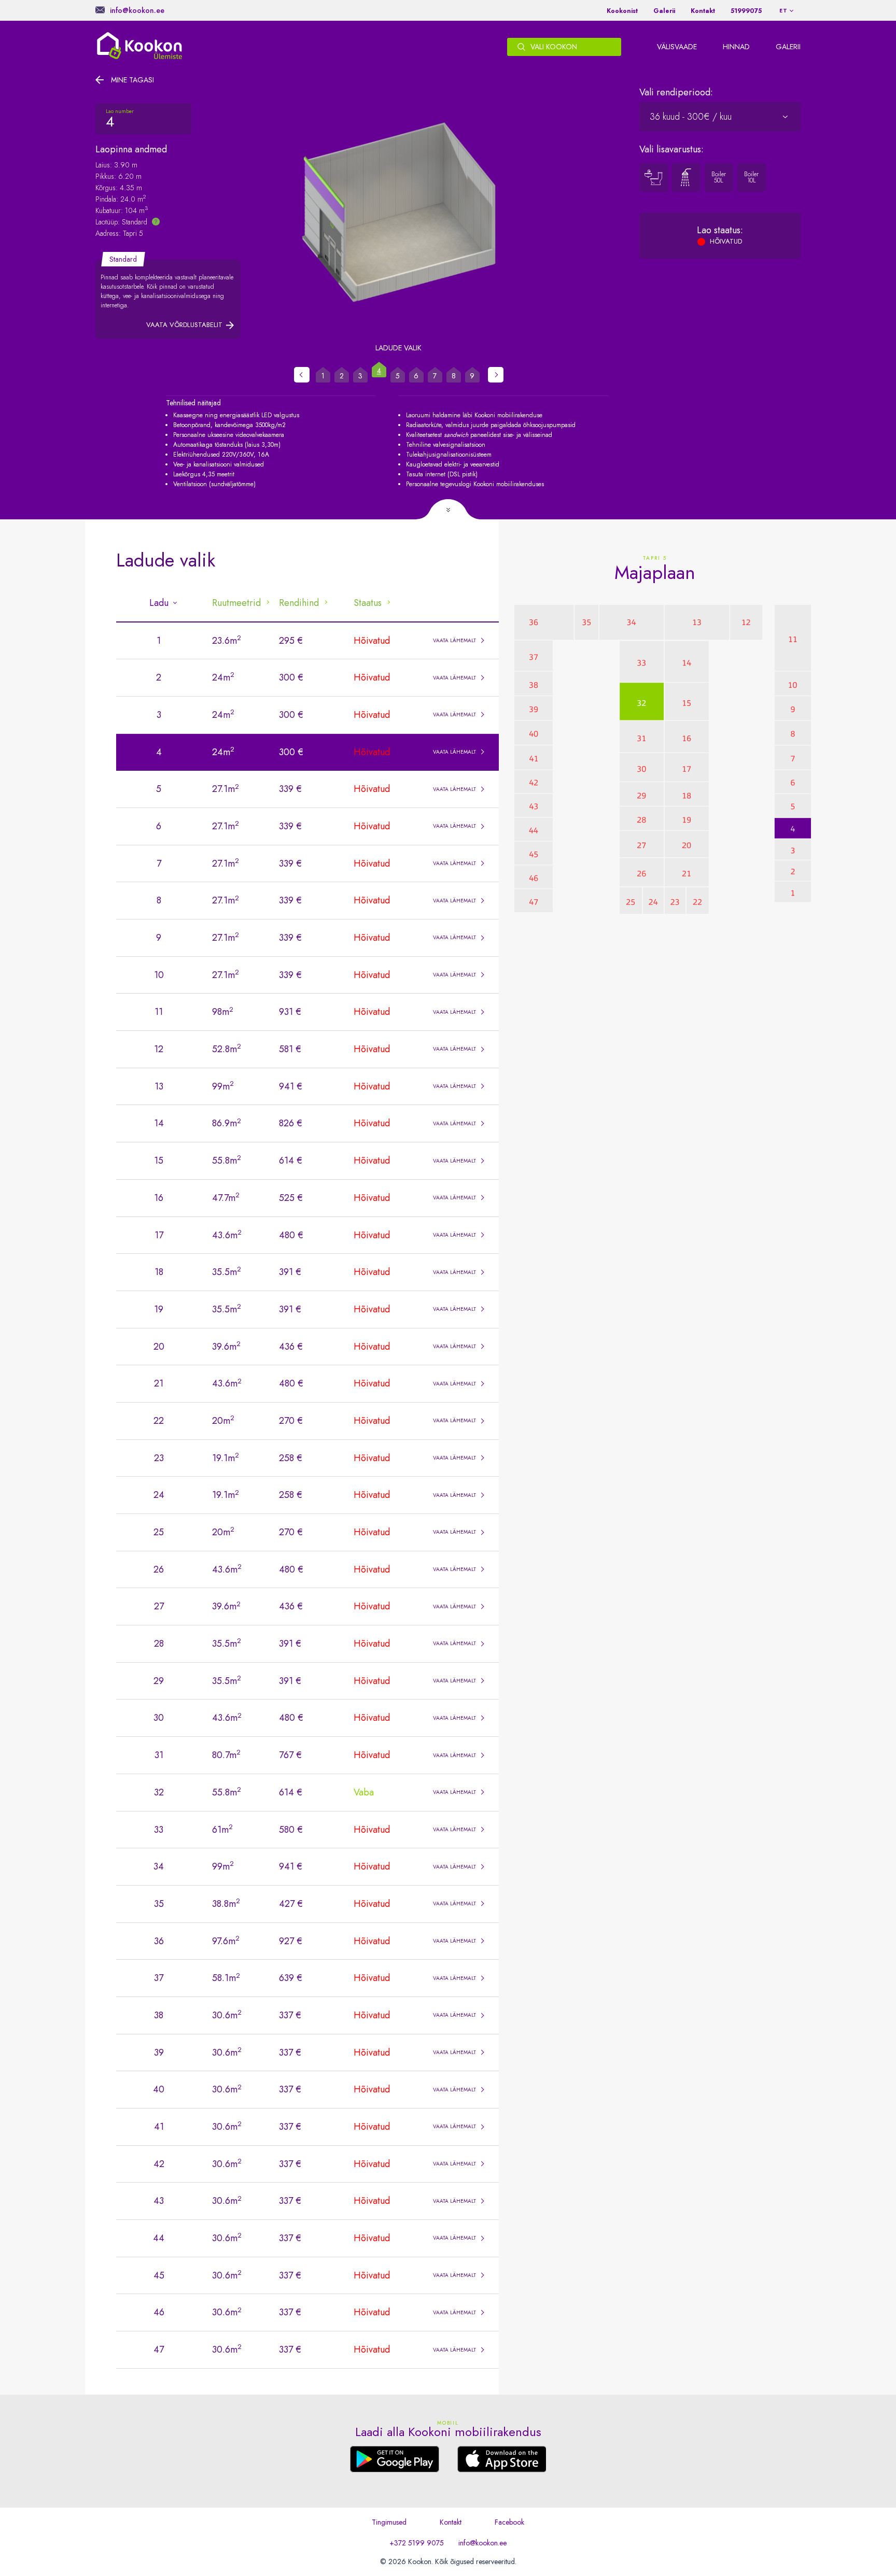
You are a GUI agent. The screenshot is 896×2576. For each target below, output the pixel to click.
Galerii (664, 11)
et (783, 11)
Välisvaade (677, 47)
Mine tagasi (132, 80)
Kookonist (622, 11)
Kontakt (703, 11)
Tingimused (389, 2522)
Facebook (509, 2522)
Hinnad (736, 47)
